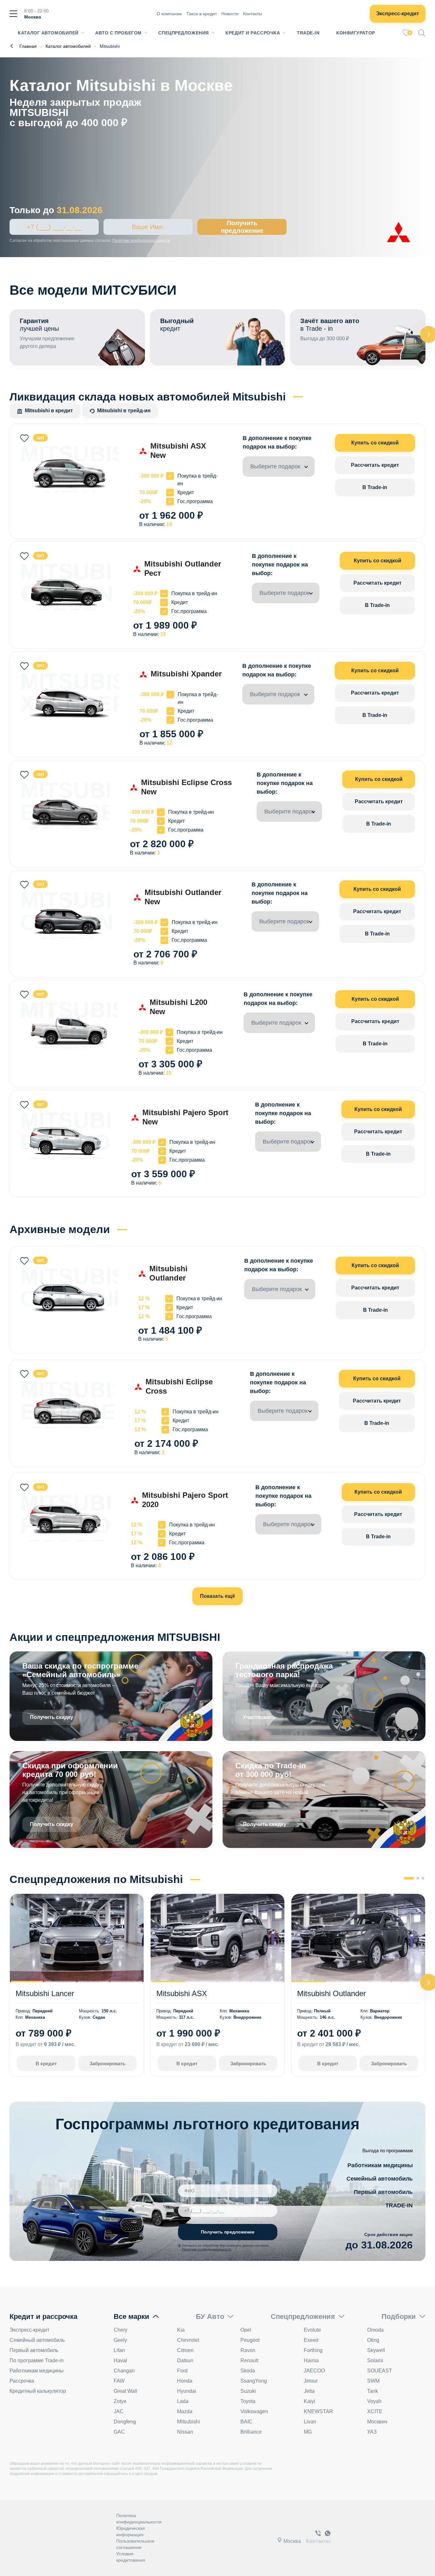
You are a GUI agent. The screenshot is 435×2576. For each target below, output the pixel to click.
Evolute (312, 2330)
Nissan (185, 2432)
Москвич (377, 2422)
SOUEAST (380, 2371)
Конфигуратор (356, 33)
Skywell (376, 2350)
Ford (182, 2371)
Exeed (311, 2340)
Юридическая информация (131, 2531)
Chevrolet (188, 2340)
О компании (169, 14)
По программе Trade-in (37, 2360)
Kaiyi (310, 2401)
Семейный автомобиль (380, 2179)
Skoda (248, 2371)
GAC (119, 2432)
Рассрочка (22, 2381)
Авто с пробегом (118, 33)
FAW (119, 2381)
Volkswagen (254, 2411)
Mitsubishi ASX (182, 1993)
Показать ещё (217, 1596)
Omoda (375, 2330)
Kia (181, 2330)
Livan (310, 2422)
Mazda (185, 2411)
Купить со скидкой (375, 443)
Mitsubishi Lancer (45, 1993)
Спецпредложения (183, 33)
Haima (311, 2360)
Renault (249, 2360)
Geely (120, 2340)
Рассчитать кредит (375, 465)
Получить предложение (242, 227)
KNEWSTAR (318, 2411)
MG (308, 2432)
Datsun (185, 2360)
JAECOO (314, 2371)
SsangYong (254, 2381)
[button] (409, 1878)
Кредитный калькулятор (38, 2391)
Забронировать (107, 2064)
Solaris (375, 2360)
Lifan (119, 2350)
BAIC (246, 2422)
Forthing (313, 2350)
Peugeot (250, 2340)
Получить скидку (52, 1717)
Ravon (248, 2350)
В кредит (46, 2064)
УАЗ (372, 2432)
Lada (183, 2401)
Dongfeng (125, 2422)
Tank (373, 2391)
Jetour (311, 2381)
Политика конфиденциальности (139, 2519)
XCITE (375, 2411)
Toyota (248, 2401)
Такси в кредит (202, 14)
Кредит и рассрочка (253, 33)
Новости (230, 14)
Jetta (309, 2391)
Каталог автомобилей (48, 33)
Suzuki (248, 2391)
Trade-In (308, 33)
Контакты (253, 14)
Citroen (185, 2350)
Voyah (374, 2401)
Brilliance (251, 2432)
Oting (373, 2340)
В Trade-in (375, 487)
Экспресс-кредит (398, 14)
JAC (119, 2411)
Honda (185, 2381)
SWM (373, 2381)
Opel (246, 2330)
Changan (124, 2371)
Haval (120, 2360)
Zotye (120, 2401)
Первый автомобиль (383, 2192)
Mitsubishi (189, 2422)
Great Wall (125, 2391)
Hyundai (187, 2391)
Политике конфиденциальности (141, 241)
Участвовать (259, 1717)
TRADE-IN (399, 2205)
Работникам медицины (380, 2165)
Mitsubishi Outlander (332, 1993)
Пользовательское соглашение (135, 2544)
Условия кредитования (131, 2557)
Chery (121, 2330)
